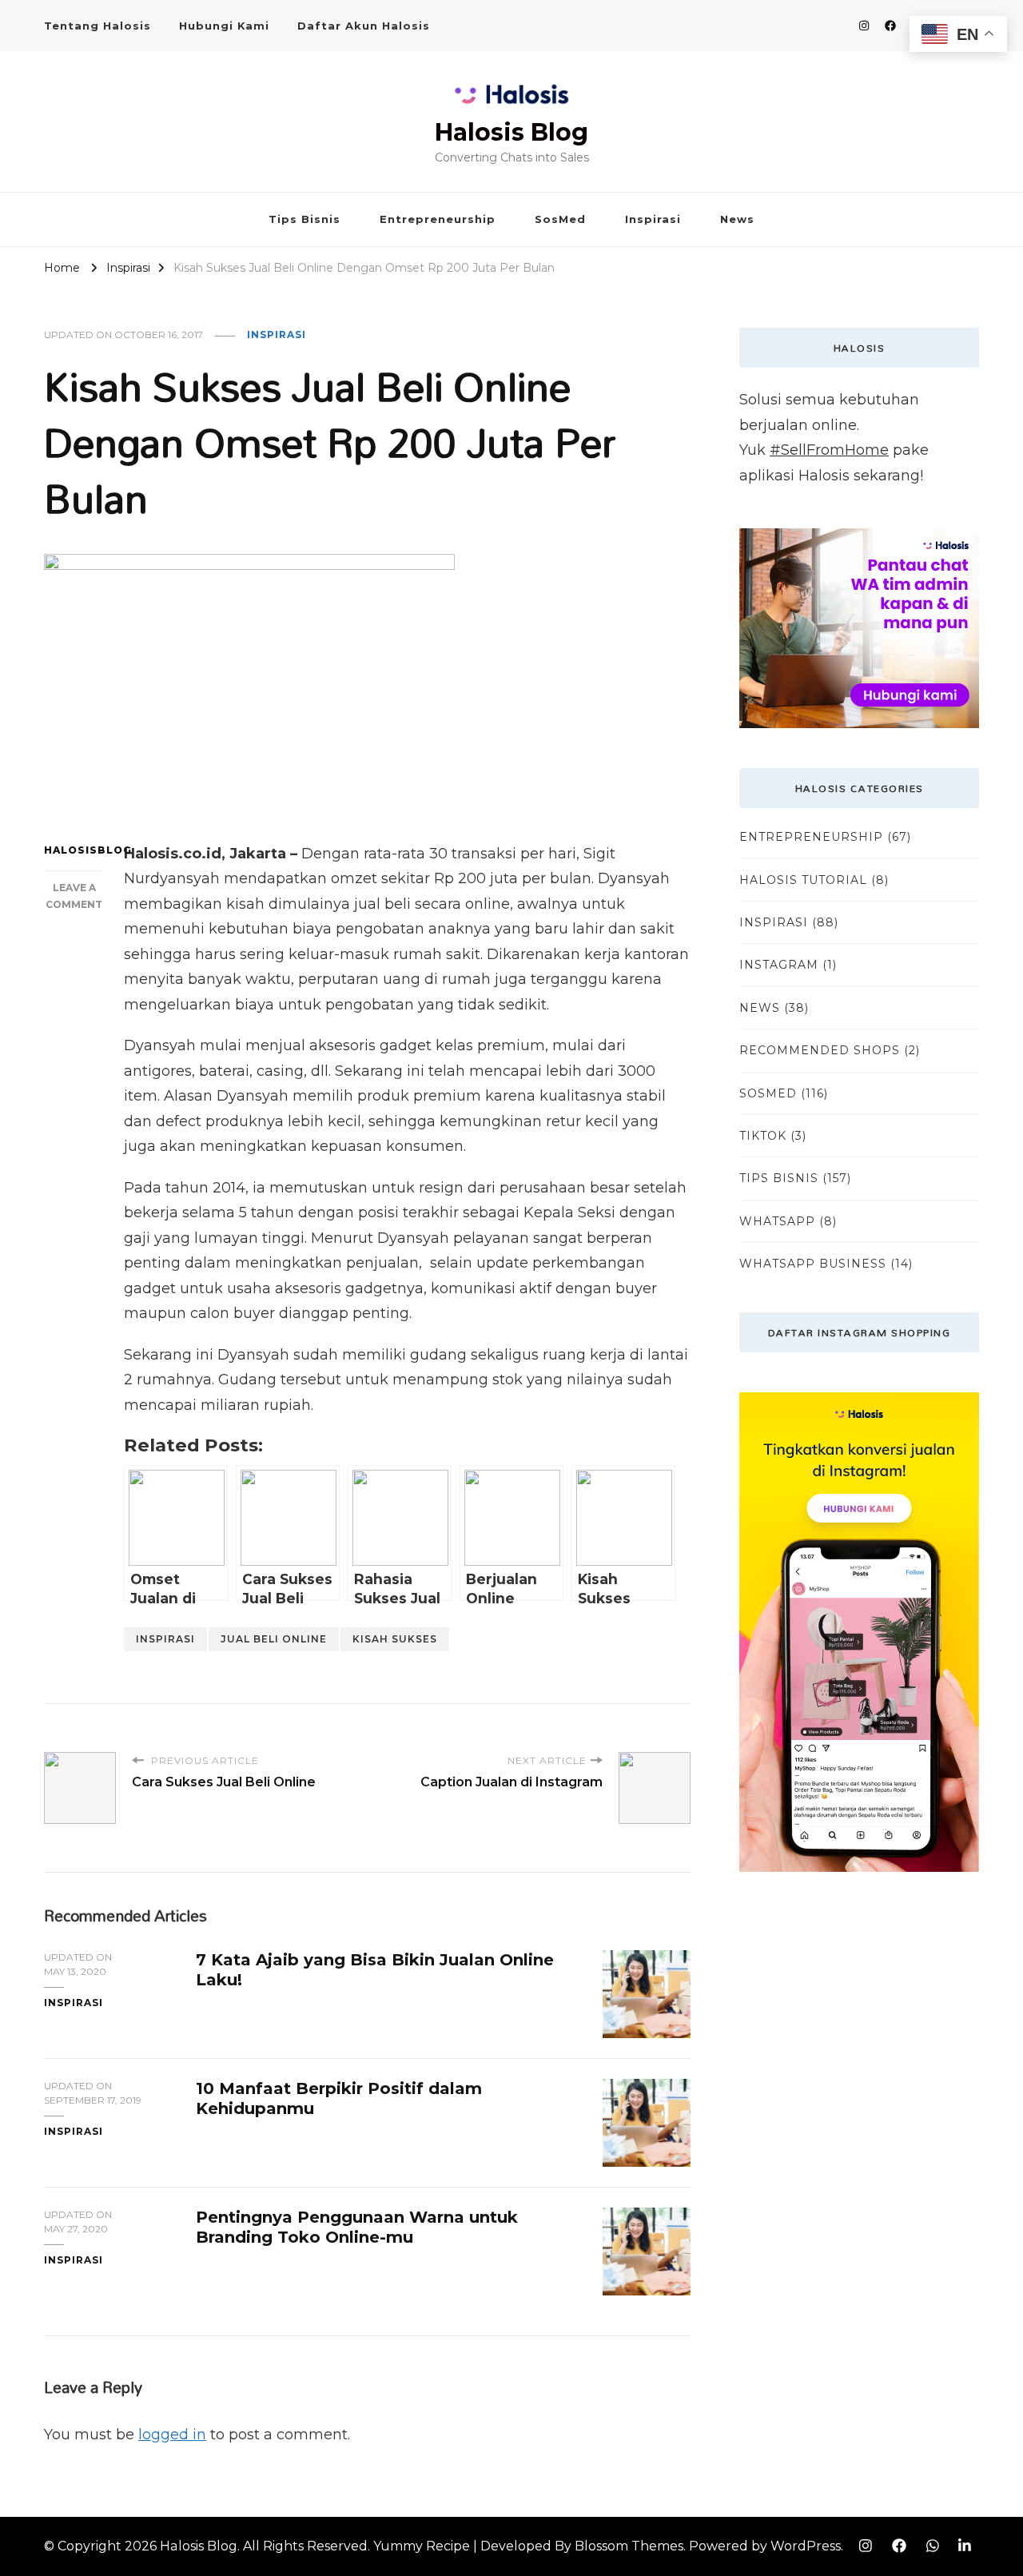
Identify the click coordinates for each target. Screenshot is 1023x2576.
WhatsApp (777, 1221)
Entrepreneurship (438, 219)
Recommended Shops (820, 1050)
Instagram (779, 965)
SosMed (560, 219)
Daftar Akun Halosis (364, 26)
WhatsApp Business (813, 1264)
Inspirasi (653, 219)
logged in (172, 2435)
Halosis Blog (511, 132)
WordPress (806, 2546)
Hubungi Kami (224, 26)
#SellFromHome (829, 450)
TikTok (763, 1136)
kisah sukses (395, 1639)
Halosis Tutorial (803, 880)
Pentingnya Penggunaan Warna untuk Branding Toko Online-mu (357, 2227)
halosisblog (74, 850)
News (737, 219)
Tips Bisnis (305, 219)
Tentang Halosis (98, 26)
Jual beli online (274, 1639)
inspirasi (165, 1639)
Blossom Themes (629, 2546)
